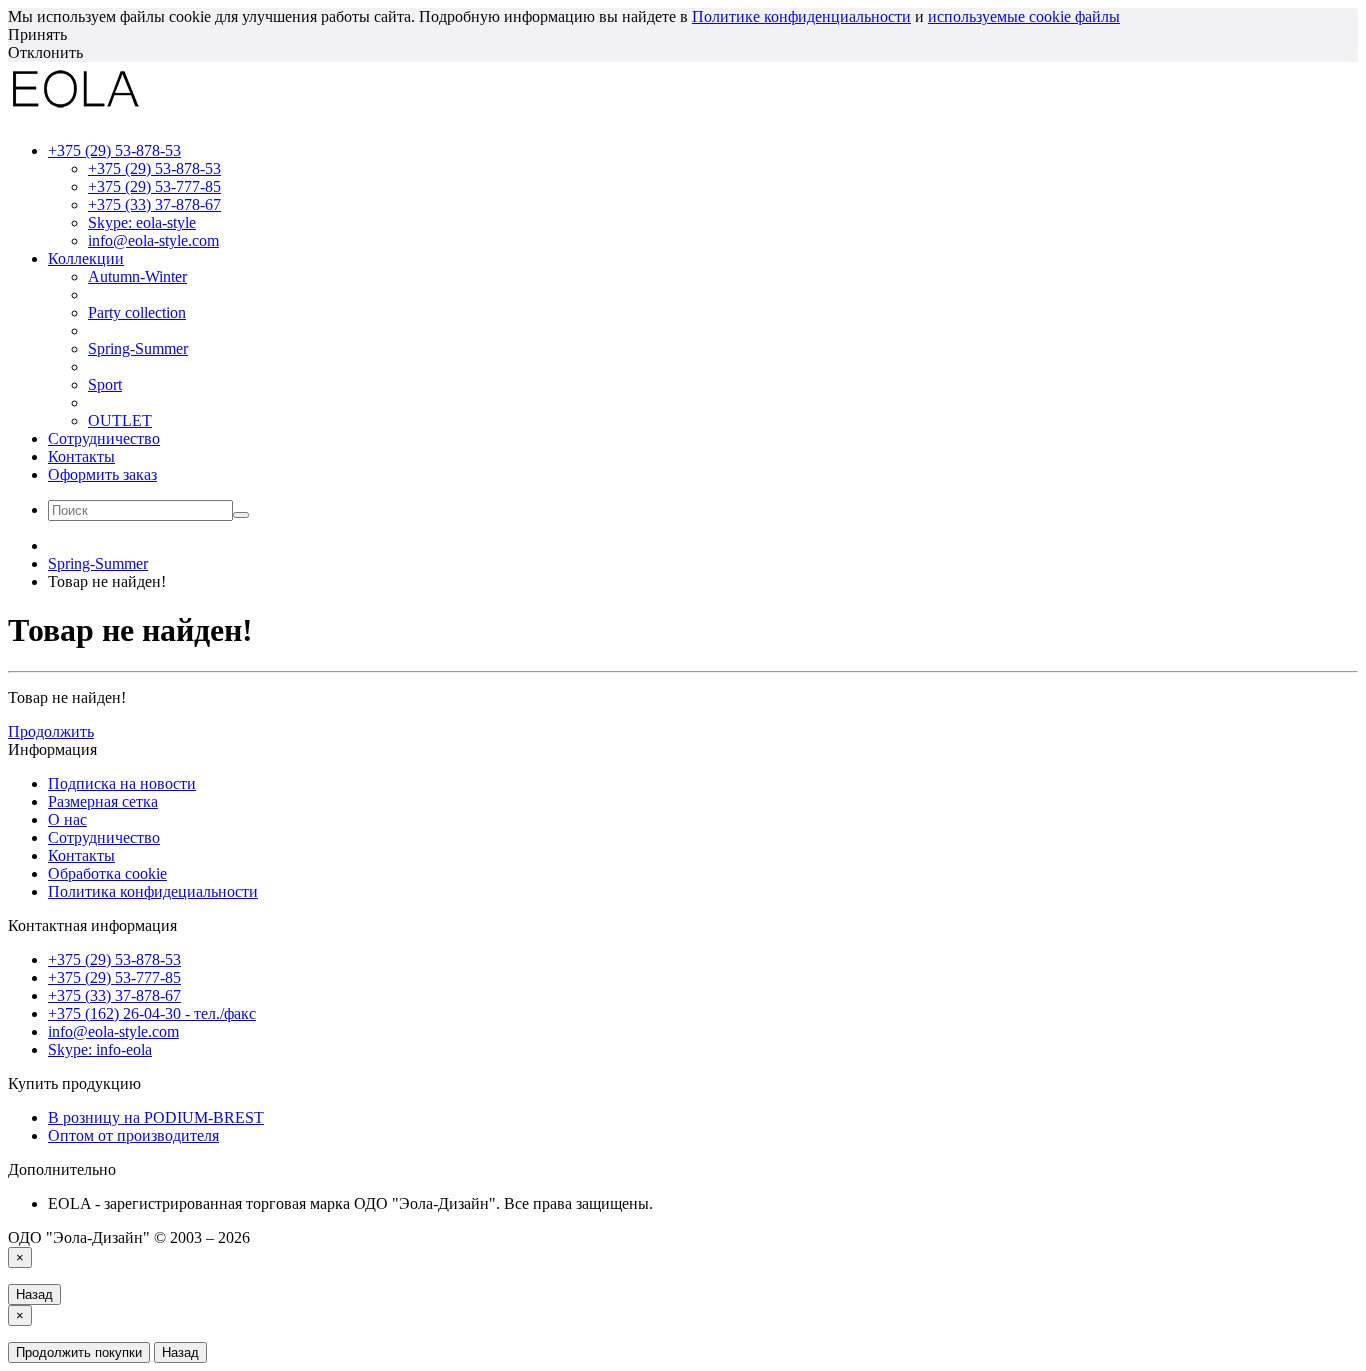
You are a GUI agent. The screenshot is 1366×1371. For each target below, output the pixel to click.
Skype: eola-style (142, 222)
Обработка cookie (107, 873)
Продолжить (51, 731)
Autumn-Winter (137, 276)
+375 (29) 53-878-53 (154, 168)
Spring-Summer (138, 348)
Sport (105, 384)
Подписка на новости (122, 783)
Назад (34, 1294)
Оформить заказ (102, 474)
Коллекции (86, 258)
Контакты (81, 456)
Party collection (137, 312)
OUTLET (120, 420)
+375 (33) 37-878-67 (154, 204)
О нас (67, 819)
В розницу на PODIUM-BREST (156, 1117)
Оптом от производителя (133, 1135)
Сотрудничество (104, 438)
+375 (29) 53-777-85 (154, 186)
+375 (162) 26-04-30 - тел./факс (152, 1013)
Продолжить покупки (79, 1352)
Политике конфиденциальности (801, 16)
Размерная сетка (103, 801)
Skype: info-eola (100, 1049)
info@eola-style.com (153, 240)
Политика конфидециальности (153, 891)
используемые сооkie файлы (1024, 16)
